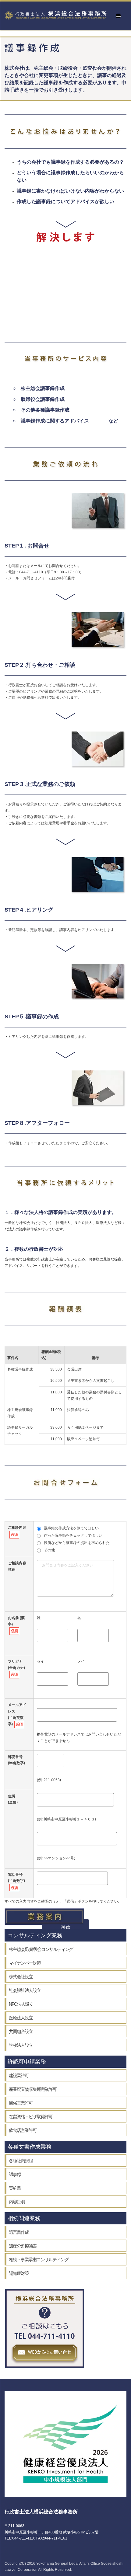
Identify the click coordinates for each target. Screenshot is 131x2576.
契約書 (15, 2188)
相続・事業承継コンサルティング (39, 2260)
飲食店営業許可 (23, 2130)
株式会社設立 (21, 1977)
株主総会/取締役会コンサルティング (41, 1949)
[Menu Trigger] (118, 16)
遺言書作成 (19, 2232)
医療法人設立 (21, 2018)
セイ (41, 1661)
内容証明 (17, 2202)
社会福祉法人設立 (25, 1990)
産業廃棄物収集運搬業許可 (33, 2089)
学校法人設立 (21, 2045)
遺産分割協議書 (23, 2246)
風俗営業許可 (21, 2103)
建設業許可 (19, 2075)
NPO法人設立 (21, 2004)
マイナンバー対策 (25, 1963)
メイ (81, 1661)
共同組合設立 (21, 2031)
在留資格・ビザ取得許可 (31, 2117)
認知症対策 (19, 2273)
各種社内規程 (21, 2161)
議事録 (15, 2174)
